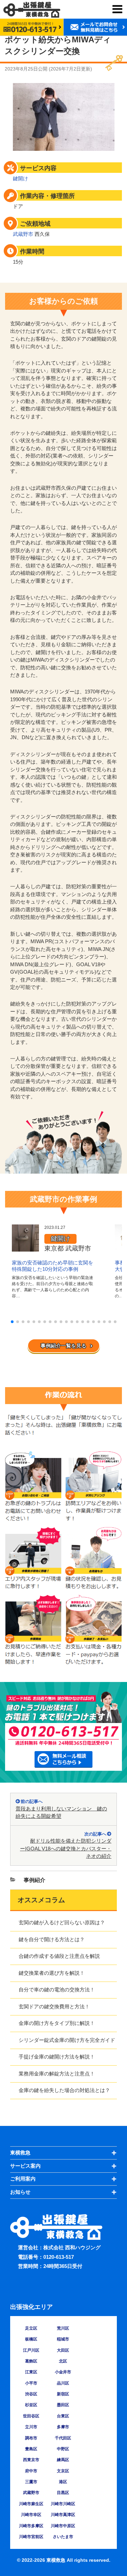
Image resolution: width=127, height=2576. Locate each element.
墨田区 (63, 2405)
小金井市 (63, 2372)
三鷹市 (31, 2482)
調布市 (31, 2438)
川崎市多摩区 (31, 2526)
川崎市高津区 (63, 2515)
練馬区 (63, 2460)
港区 (63, 2482)
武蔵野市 (23, 234)
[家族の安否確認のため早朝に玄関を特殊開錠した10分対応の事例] (25, 1248)
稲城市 (63, 2339)
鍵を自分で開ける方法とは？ (52, 1939)
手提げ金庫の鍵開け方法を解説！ (57, 2057)
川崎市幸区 (31, 2515)
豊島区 (31, 2449)
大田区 (63, 2350)
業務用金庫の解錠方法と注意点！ (57, 2074)
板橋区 (31, 2339)
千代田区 (63, 2438)
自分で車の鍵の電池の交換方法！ (57, 1990)
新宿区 (63, 2394)
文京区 (63, 2471)
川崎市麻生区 (31, 2504)
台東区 (63, 2416)
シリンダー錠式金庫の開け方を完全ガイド (67, 2040)
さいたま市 (63, 2537)
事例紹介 (35, 1880)
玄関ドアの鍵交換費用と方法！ (54, 2006)
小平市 (31, 2383)
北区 (63, 2361)
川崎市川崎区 (63, 2504)
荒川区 (63, 2328)
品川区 (63, 2383)
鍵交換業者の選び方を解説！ (52, 1973)
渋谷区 (31, 2394)
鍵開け (20, 178)
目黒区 (63, 2493)
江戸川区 (31, 2350)
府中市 (31, 2471)
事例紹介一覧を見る (63, 1346)
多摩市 (63, 2427)
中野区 (63, 2449)
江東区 (31, 2372)
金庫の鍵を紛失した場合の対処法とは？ (64, 2090)
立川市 (31, 2427)
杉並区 (31, 2405)
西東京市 (31, 2460)
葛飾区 (31, 2361)
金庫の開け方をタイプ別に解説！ (57, 2023)
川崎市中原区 (63, 2526)
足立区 (31, 2328)
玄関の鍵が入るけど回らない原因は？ (62, 1922)
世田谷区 (31, 2416)
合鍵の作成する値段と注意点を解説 (59, 1956)
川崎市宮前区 (31, 2537)
